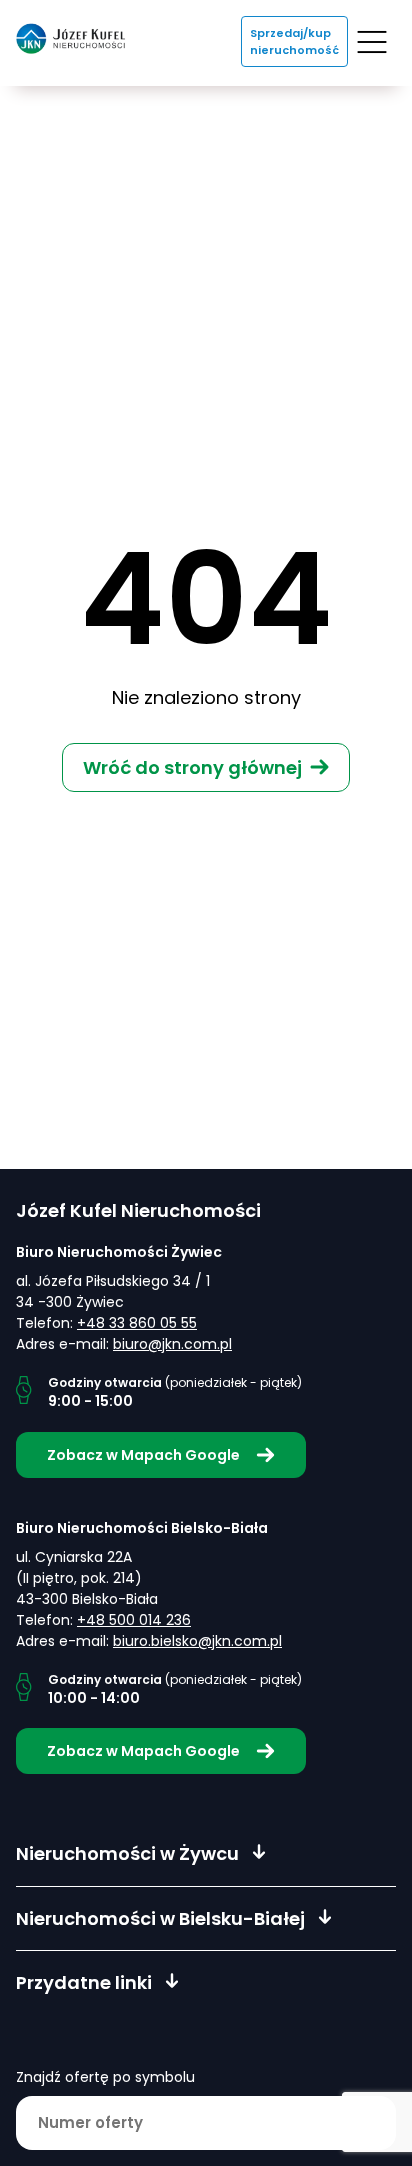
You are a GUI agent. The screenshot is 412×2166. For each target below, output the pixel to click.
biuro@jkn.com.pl (172, 1344)
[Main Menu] (372, 42)
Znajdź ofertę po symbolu (105, 2077)
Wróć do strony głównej (192, 767)
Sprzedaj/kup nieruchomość (294, 41)
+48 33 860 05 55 (137, 1323)
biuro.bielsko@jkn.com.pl (197, 1641)
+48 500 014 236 (134, 1620)
